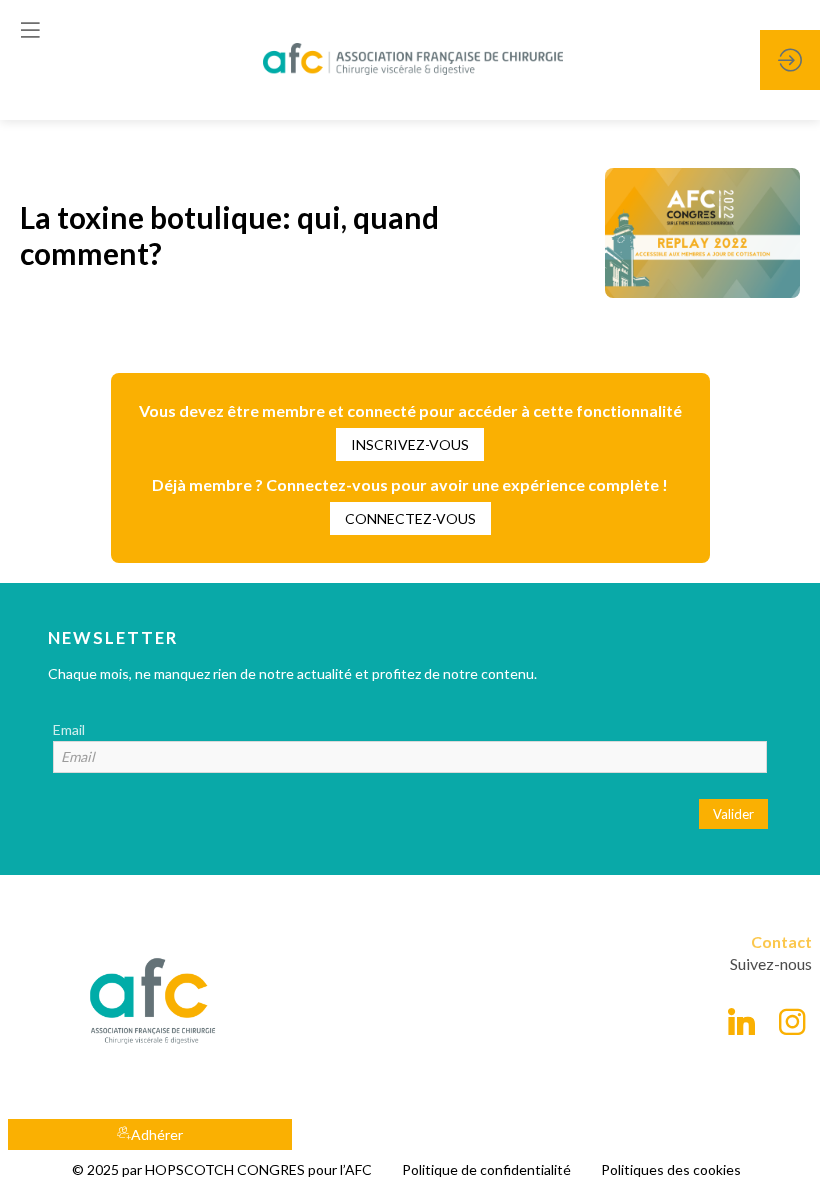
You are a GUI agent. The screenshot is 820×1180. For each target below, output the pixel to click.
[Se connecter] (790, 60)
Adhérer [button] (157, 1134)
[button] (410, 444)
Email (69, 729)
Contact (781, 941)
